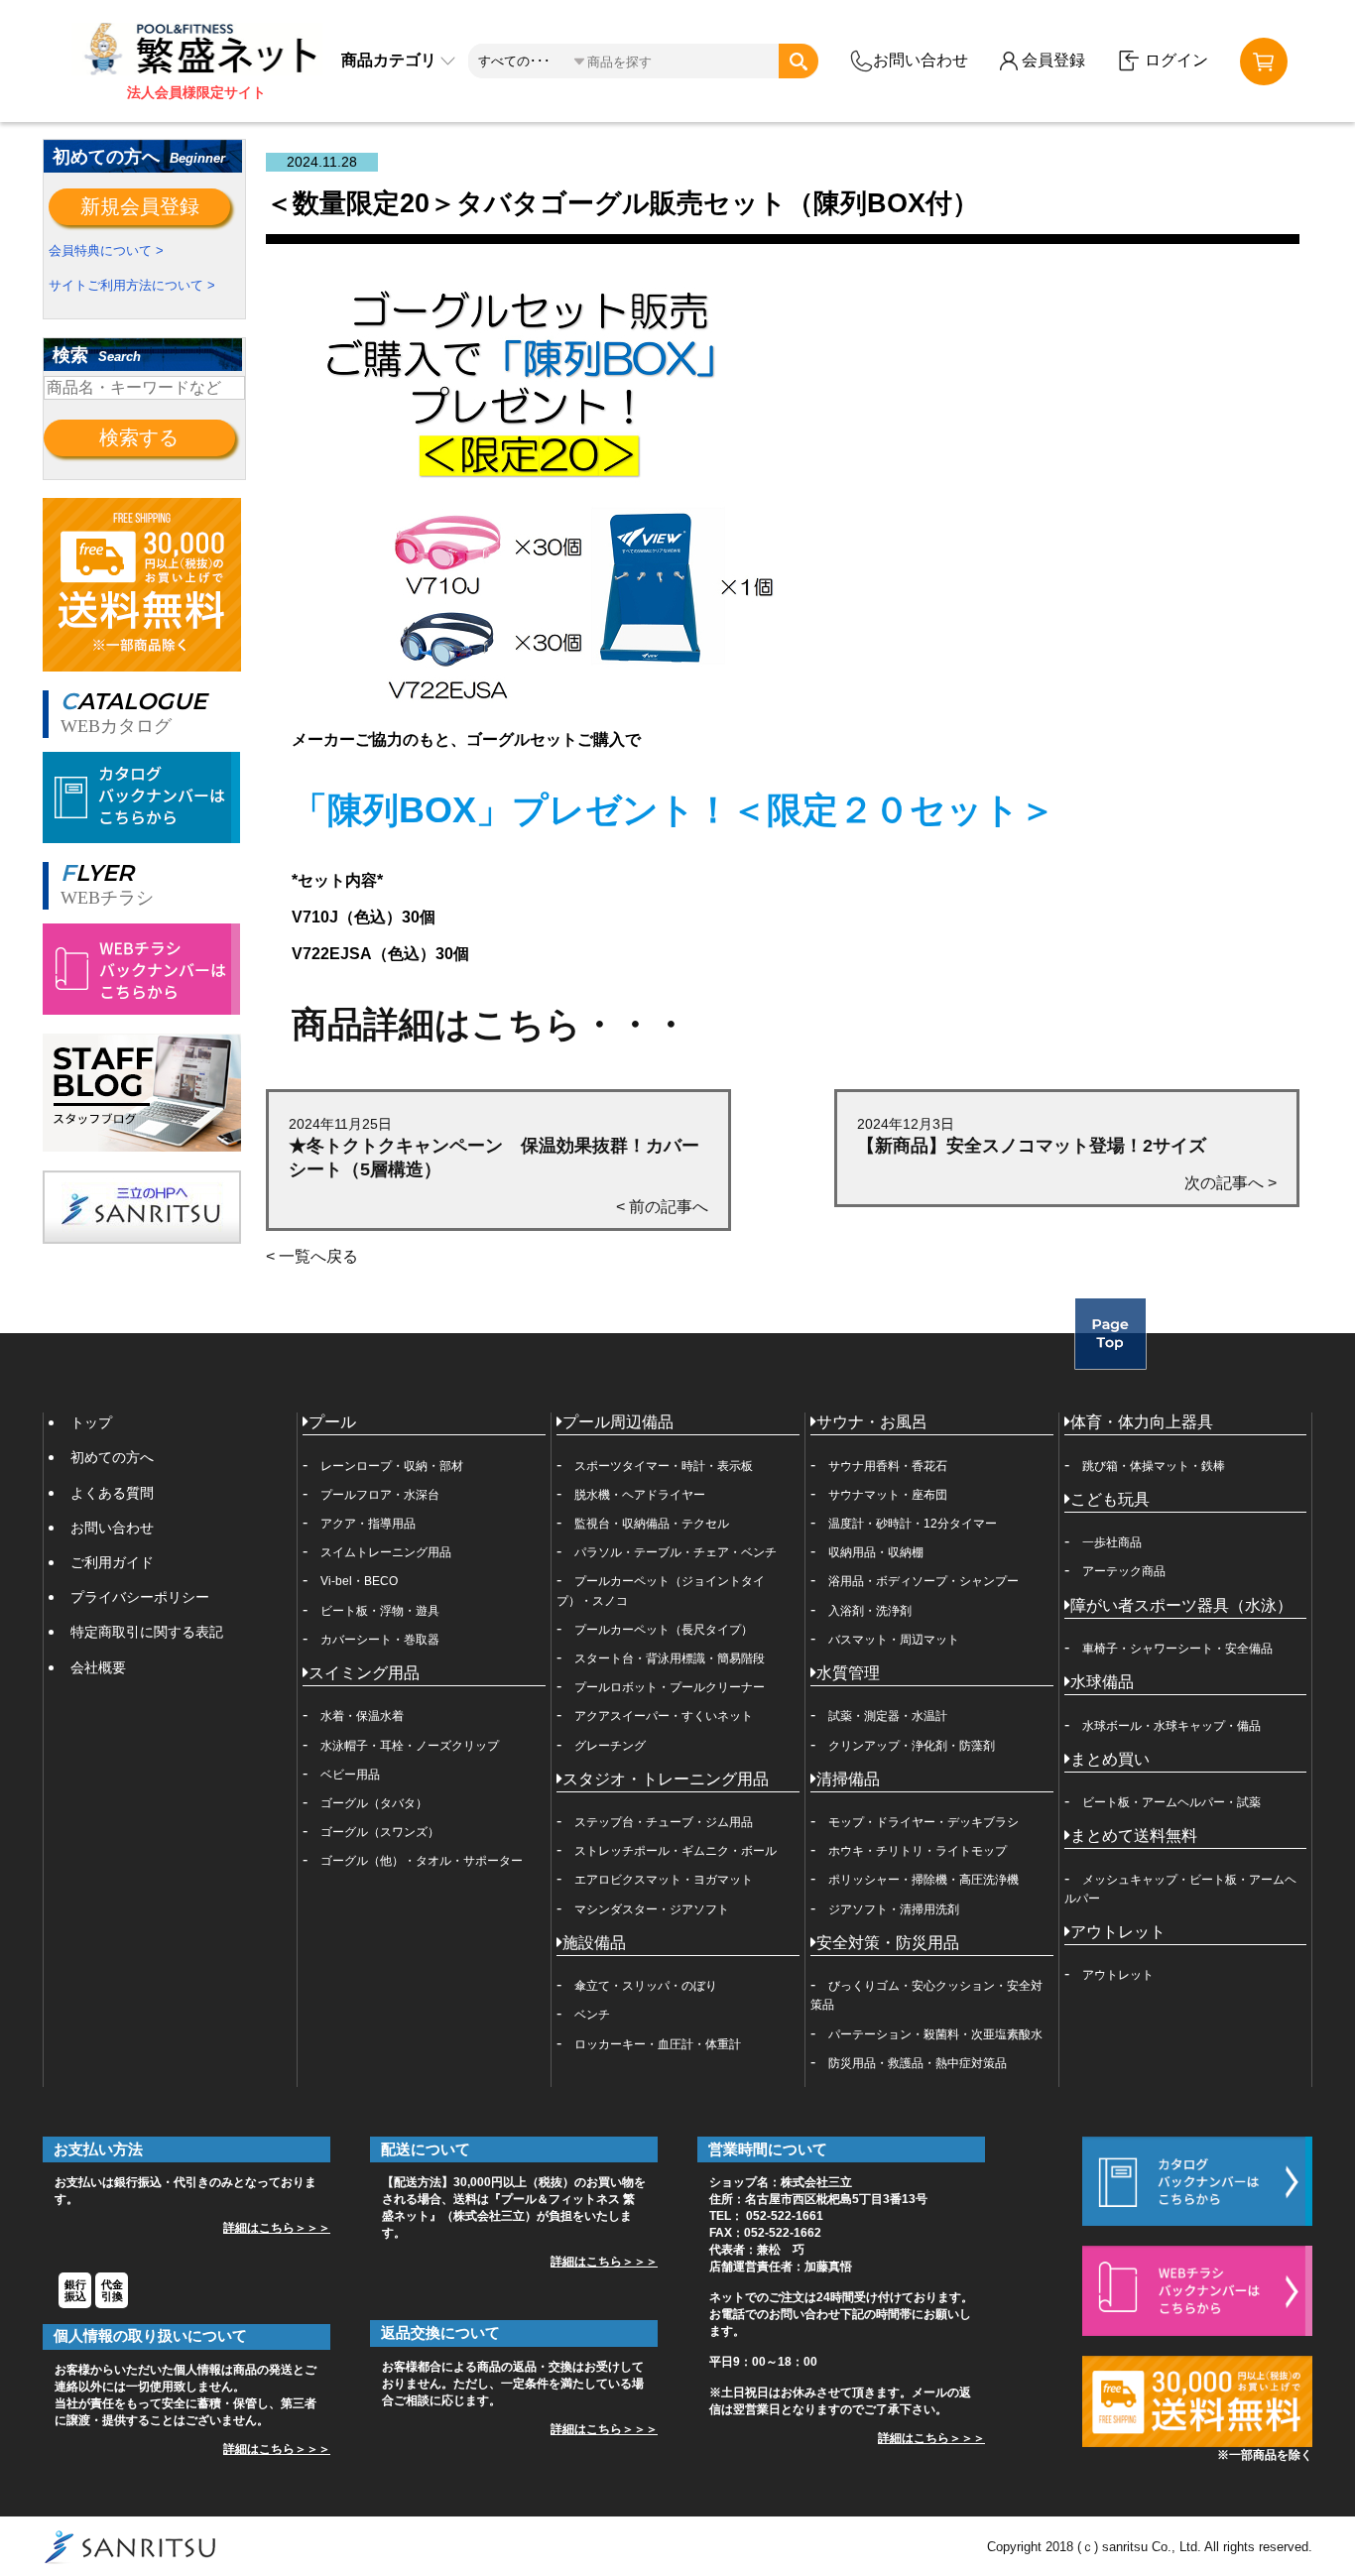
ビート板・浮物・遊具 (380, 1611)
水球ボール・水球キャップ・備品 (1171, 1726)
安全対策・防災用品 (888, 1943)
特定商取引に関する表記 (147, 1632)
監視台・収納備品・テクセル (652, 1524)
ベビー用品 (350, 1775)
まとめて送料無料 (1134, 1836)
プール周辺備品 (618, 1422)
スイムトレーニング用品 (386, 1552)
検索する (139, 437)
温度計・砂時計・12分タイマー (913, 1524)
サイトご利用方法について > (132, 285)
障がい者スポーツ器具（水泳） (1181, 1605)
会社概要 (98, 1667)
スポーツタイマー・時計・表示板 (664, 1466)
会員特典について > (106, 250)
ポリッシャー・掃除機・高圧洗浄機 (924, 1880)
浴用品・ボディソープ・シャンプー (924, 1581)
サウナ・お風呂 (872, 1422)
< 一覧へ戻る (312, 1256)
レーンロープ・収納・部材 (392, 1466)
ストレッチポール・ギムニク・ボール (676, 1851)
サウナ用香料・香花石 (888, 1466)
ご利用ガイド (112, 1562)
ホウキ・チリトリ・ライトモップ (918, 1851)
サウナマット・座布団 (888, 1495)
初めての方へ (112, 1457)
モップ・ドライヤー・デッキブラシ (924, 1822)
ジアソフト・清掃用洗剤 (894, 1909)
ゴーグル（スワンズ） (380, 1832)
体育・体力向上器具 (1142, 1422)
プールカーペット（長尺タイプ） (664, 1630)
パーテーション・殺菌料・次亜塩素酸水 (935, 2034)
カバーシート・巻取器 (380, 1640)
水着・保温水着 (362, 1716)
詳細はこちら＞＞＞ (277, 2228)
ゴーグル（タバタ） (374, 1803)
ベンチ (592, 2015)
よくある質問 (112, 1493)
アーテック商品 (1124, 1571)
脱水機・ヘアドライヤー (640, 1495)
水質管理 (848, 1673)
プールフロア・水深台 (380, 1495)
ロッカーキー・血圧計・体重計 (658, 2044)
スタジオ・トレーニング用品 (666, 1779)
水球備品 (1102, 1682)
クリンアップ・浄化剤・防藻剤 (912, 1746)
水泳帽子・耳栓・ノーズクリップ (410, 1746)
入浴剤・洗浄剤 (870, 1611)
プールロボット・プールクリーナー (670, 1687)
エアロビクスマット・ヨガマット (664, 1880)
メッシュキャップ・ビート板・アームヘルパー (1180, 1889)
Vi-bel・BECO (359, 1581)
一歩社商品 (1112, 1542)
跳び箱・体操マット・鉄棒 (1154, 1466)
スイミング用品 (364, 1673)
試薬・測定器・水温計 (888, 1716)
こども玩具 (1110, 1499)
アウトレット (1118, 1932)
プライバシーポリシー (140, 1597)
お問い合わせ (921, 60)
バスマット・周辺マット (894, 1640)
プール (332, 1422)
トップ (91, 1422)
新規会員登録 (140, 206)
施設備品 (594, 1943)
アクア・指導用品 (368, 1524)
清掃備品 (848, 1779)
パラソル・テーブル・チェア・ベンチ (676, 1552)
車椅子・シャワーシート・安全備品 (1177, 1649)
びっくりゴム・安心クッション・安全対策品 (926, 1995)
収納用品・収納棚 (876, 1552)
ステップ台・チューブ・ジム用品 (664, 1822)
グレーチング (610, 1746)
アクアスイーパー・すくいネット (664, 1716)
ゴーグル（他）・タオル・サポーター (422, 1861)
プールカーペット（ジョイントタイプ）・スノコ (661, 1591)
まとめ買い (1110, 1759)
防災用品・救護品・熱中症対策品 (918, 2063)
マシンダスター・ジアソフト (652, 1909)
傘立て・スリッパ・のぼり (646, 1986)
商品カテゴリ (391, 60)
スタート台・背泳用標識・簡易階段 (670, 1658)
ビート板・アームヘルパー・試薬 (1171, 1802)
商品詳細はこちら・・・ (490, 1024)
